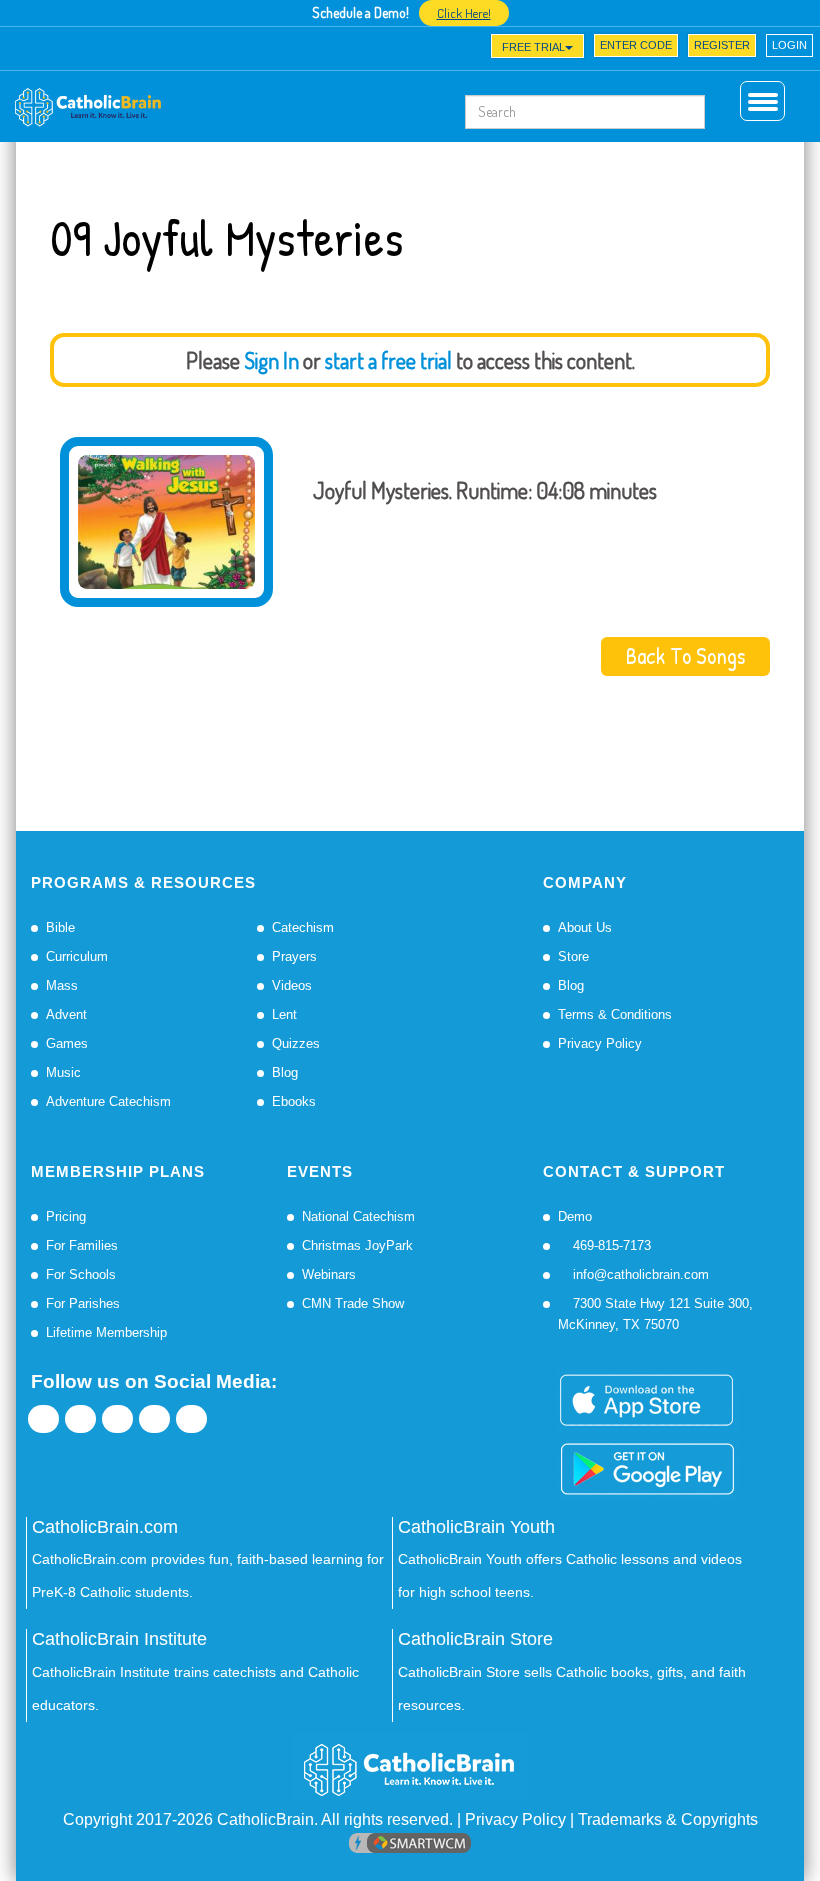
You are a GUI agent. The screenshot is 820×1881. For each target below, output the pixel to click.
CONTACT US (263, 51)
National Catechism (358, 1216)
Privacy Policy (600, 1043)
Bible (60, 927)
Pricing (66, 1216)
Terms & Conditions (615, 1014)
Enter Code (636, 45)
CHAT (193, 51)
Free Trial (533, 47)
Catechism (303, 927)
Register (722, 45)
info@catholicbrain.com (639, 1274)
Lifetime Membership (106, 1332)
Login (789, 45)
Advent (66, 1014)
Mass (62, 985)
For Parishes (83, 1303)
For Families (82, 1245)
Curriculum (77, 956)
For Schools (81, 1274)
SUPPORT (132, 51)
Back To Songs (685, 656)
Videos (292, 985)
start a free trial (388, 360)
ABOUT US (59, 51)
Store (573, 956)
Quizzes (296, 1043)
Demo (575, 1216)
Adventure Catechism (108, 1101)
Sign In (271, 360)
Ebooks (294, 1101)
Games (67, 1043)
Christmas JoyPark (357, 1245)
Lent (284, 1014)
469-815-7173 (610, 1245)
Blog (285, 1072)
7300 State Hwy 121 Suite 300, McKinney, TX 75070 (655, 1314)
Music (63, 1072)
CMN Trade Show (353, 1303)
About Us (585, 927)
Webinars (329, 1274)
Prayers (294, 956)
